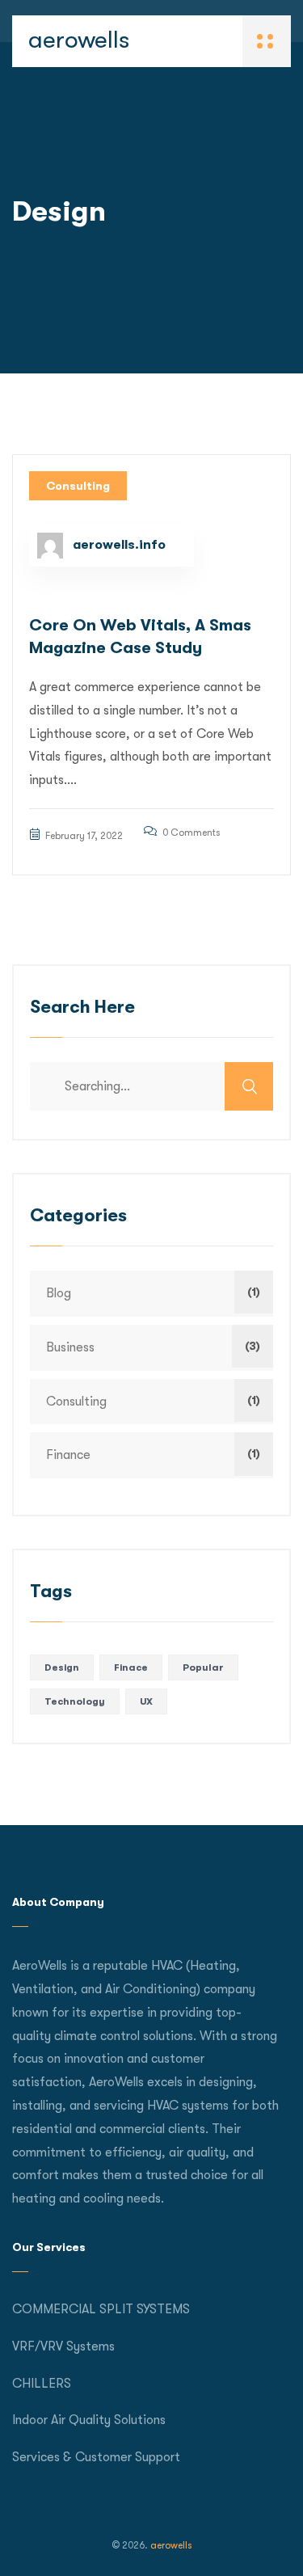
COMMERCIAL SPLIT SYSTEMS (101, 2309)
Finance (68, 1455)
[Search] (249, 1086)
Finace (131, 1667)
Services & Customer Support (96, 2457)
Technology (75, 1701)
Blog (59, 1293)
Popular (203, 1667)
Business (70, 1347)
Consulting (78, 486)
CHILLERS (42, 2384)
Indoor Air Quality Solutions (89, 2420)
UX (146, 1701)
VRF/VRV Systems (63, 2346)
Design (62, 1667)
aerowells (79, 40)
